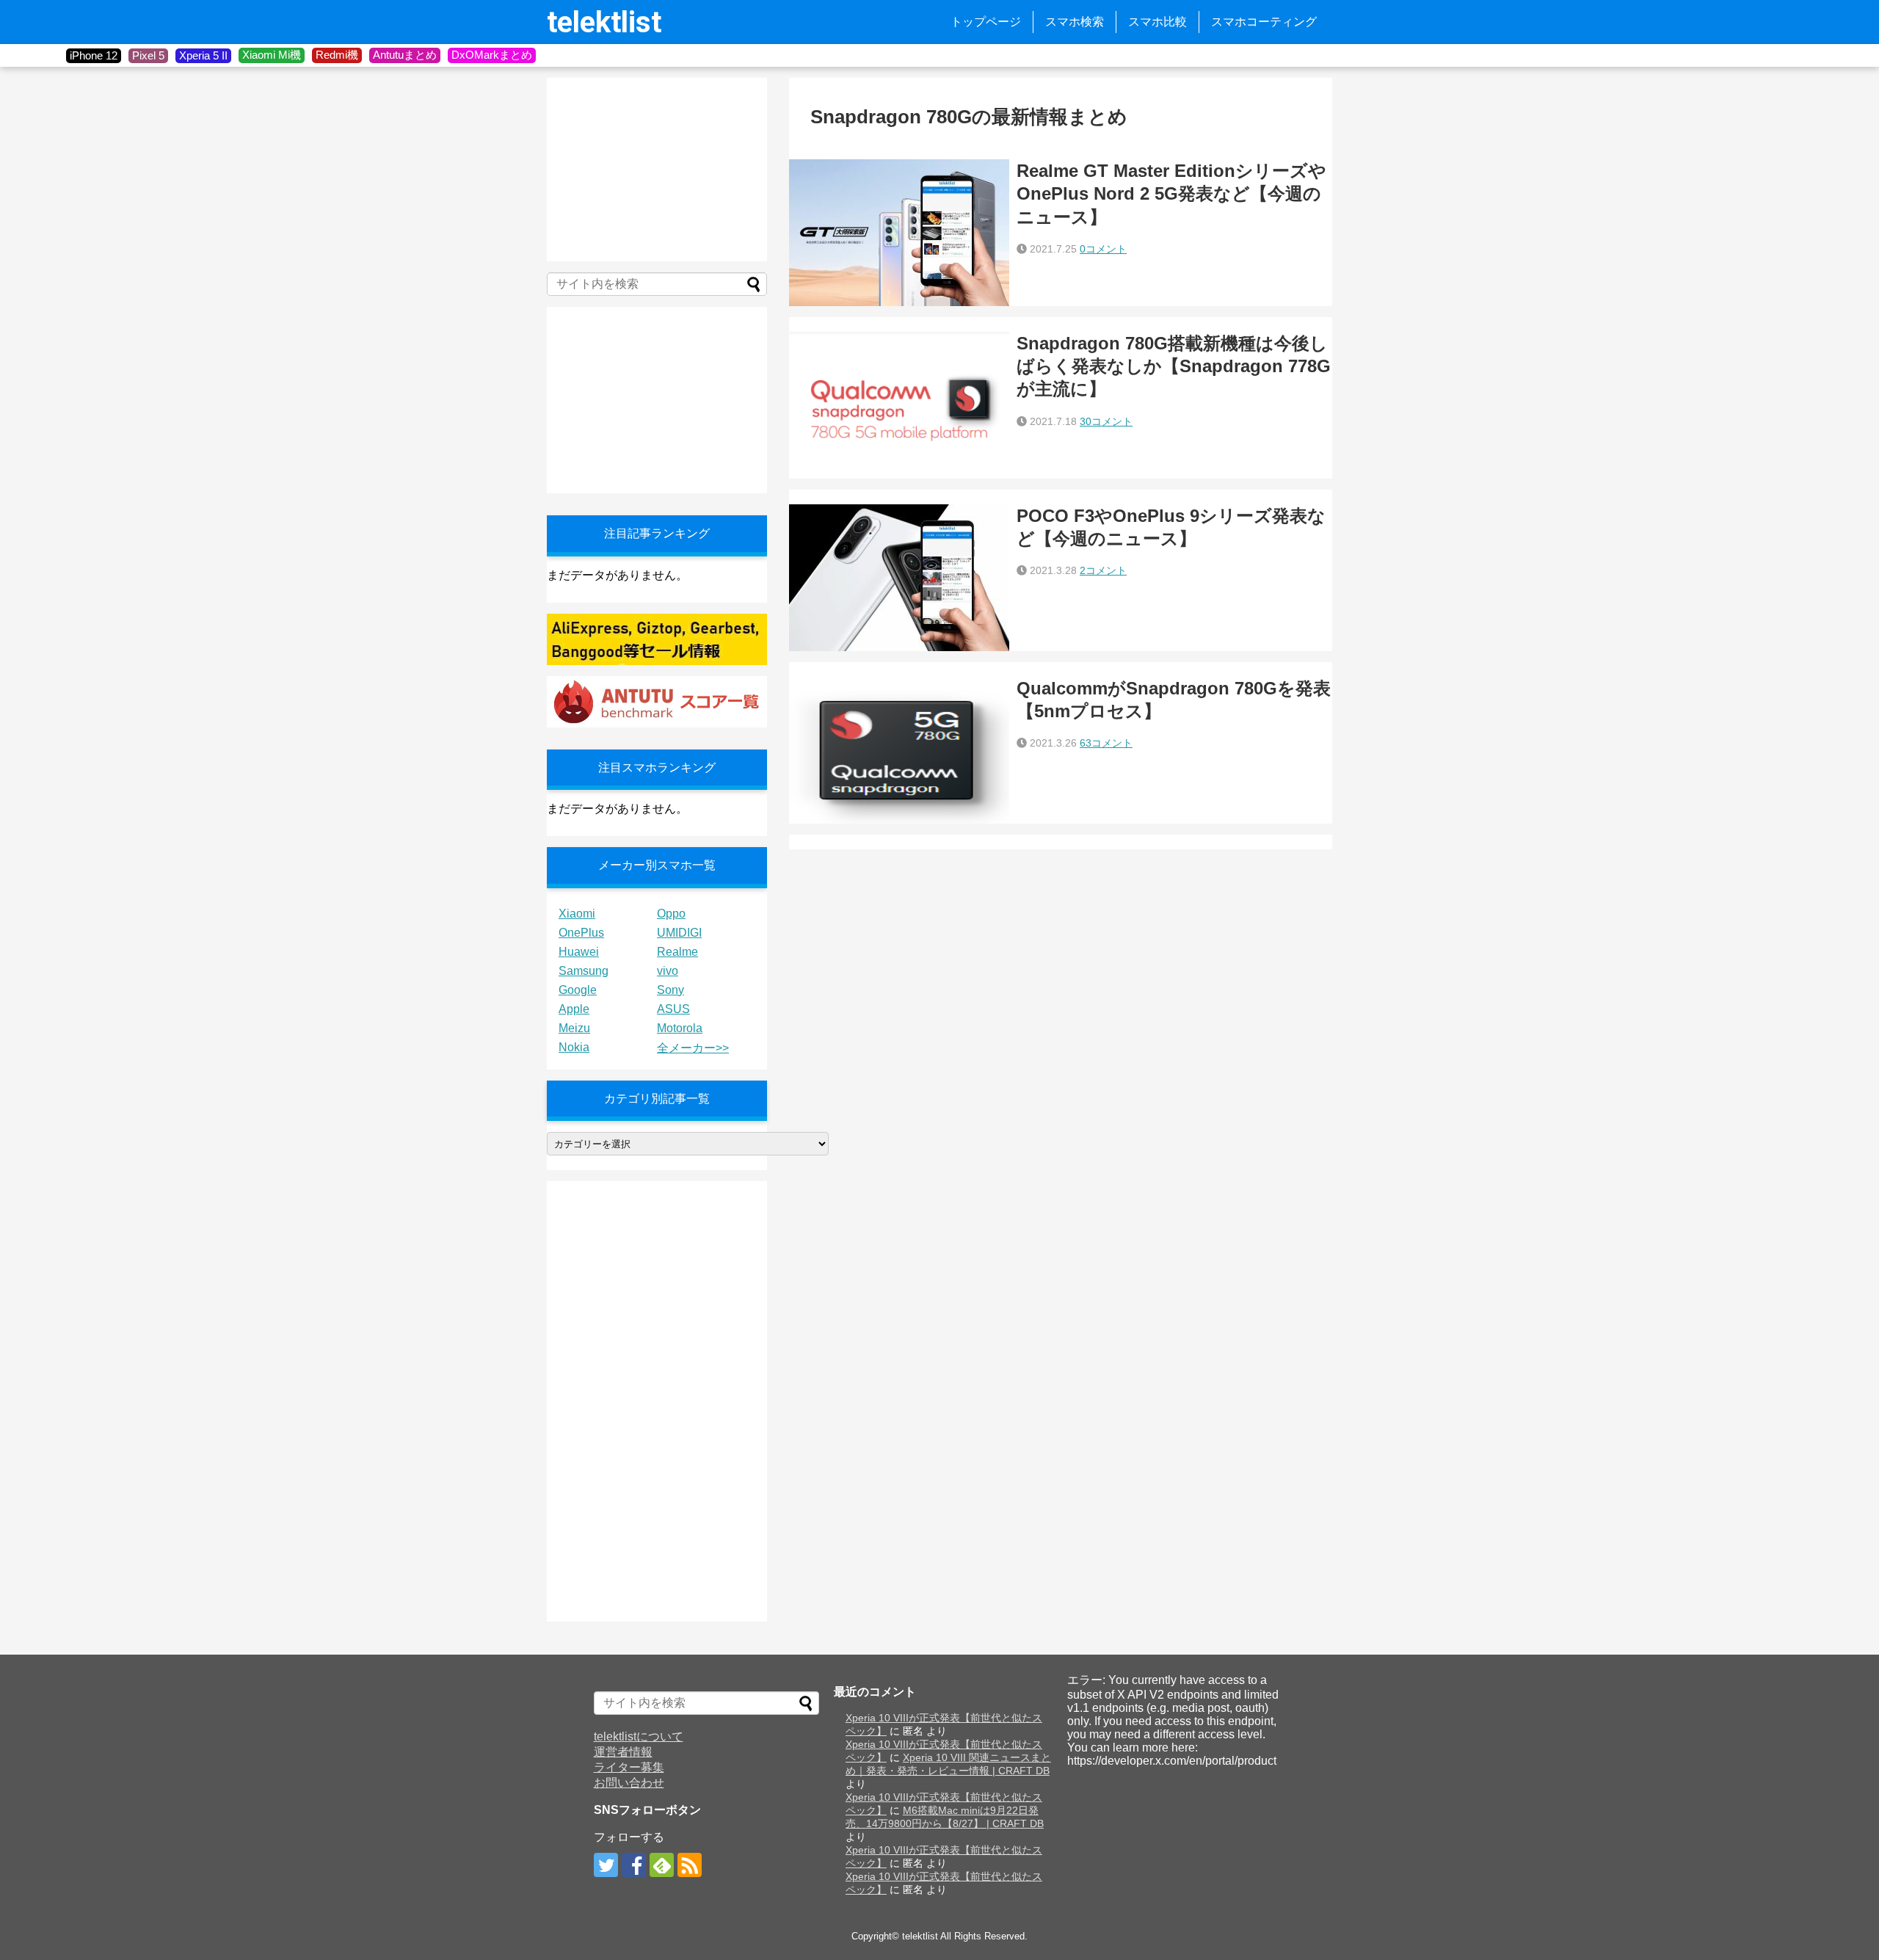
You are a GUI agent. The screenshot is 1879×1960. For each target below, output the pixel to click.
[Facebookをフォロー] (634, 1865)
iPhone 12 (94, 55)
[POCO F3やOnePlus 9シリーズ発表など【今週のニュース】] (899, 578)
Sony (670, 990)
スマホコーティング (1264, 22)
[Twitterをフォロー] (606, 1865)
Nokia (574, 1047)
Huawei (579, 952)
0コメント (1103, 249)
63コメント (1106, 743)
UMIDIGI (679, 933)
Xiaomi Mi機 (272, 55)
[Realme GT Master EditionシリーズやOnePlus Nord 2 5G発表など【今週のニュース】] (899, 233)
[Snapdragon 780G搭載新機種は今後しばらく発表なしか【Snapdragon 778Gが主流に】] (899, 405)
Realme (677, 952)
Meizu (574, 1028)
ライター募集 (629, 1767)
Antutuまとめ (405, 55)
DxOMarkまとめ (492, 55)
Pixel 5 (148, 55)
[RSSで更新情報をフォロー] (690, 1865)
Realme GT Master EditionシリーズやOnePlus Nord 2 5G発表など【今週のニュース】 (1171, 193)
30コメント (1106, 421)
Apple (574, 1009)
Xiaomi (577, 914)
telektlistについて (639, 1736)
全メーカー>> (693, 1048)
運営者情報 (623, 1752)
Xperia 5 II (203, 55)
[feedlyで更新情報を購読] (662, 1865)
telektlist (604, 22)
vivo (668, 971)
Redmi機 (337, 55)
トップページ (986, 22)
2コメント (1103, 570)
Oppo (671, 914)
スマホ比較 (1157, 22)
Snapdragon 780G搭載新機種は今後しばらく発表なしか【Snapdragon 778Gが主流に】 (1174, 366)
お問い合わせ (629, 1783)
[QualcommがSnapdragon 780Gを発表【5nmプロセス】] (899, 750)
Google (578, 990)
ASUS (673, 1009)
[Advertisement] (657, 170)
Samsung (584, 971)
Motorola (680, 1028)
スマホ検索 (1075, 22)
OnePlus (581, 933)
